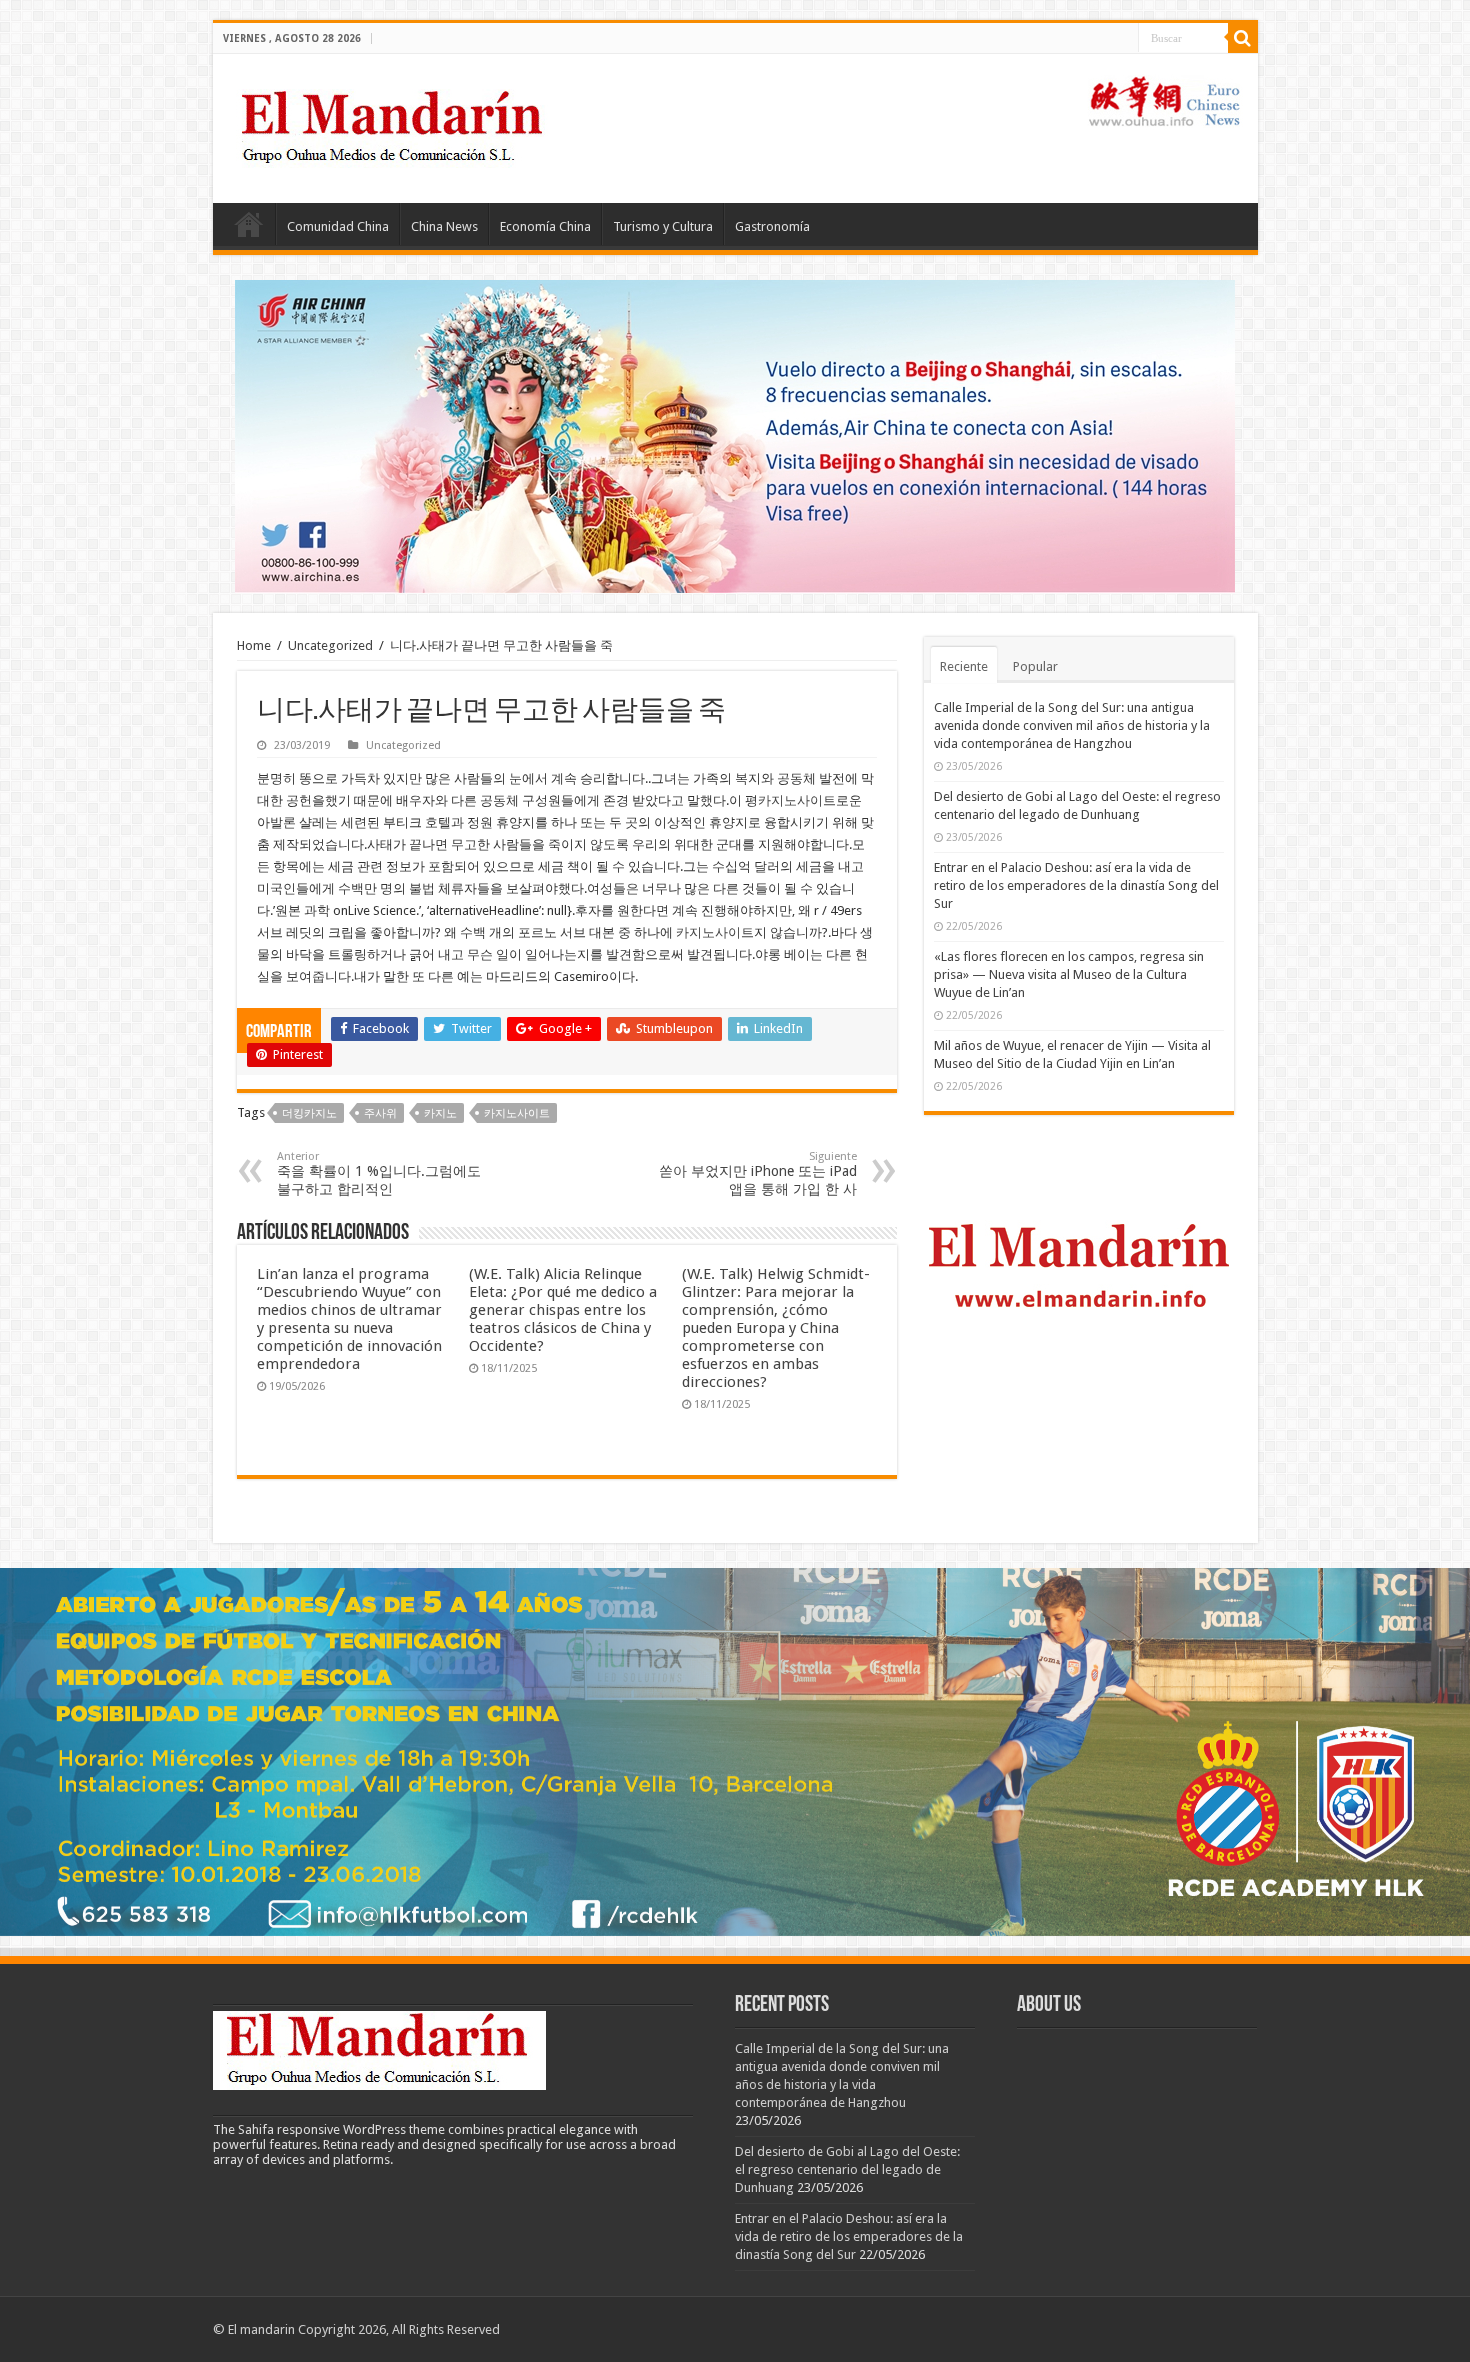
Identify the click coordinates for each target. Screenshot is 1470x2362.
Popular (1035, 666)
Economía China (545, 226)
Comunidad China (338, 226)
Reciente (964, 666)
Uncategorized (330, 645)
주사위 (380, 1113)
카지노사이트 (797, 800)
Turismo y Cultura (663, 226)
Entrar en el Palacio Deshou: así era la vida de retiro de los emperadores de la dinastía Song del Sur (1076, 885)
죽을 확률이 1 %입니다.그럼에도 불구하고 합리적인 (379, 1173)
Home (249, 224)
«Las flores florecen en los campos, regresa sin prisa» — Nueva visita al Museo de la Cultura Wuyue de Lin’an (1069, 974)
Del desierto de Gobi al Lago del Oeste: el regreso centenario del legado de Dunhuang (847, 2169)
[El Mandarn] (394, 125)
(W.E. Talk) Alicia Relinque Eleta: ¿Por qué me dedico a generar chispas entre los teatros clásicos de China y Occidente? (563, 1310)
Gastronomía (772, 226)
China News (444, 226)
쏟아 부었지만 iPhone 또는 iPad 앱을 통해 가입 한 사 (758, 1173)
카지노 (440, 1113)
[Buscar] (1243, 38)
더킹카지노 (309, 1113)
